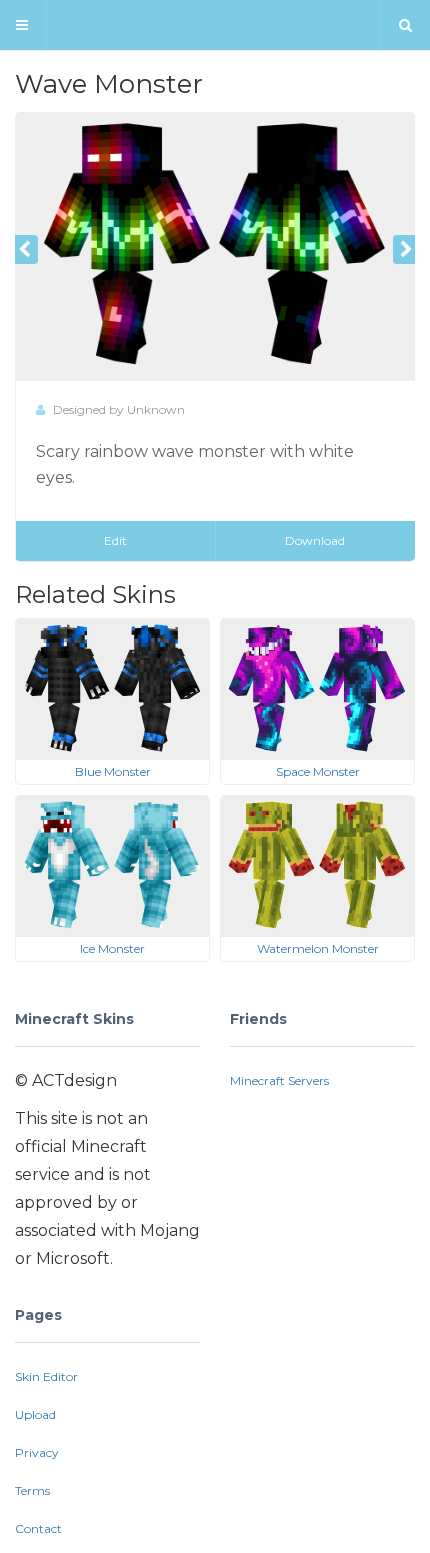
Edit (115, 540)
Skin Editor (46, 1376)
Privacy (37, 1452)
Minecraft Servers (279, 1080)
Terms (32, 1490)
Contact (38, 1528)
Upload (35, 1414)
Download (315, 540)
